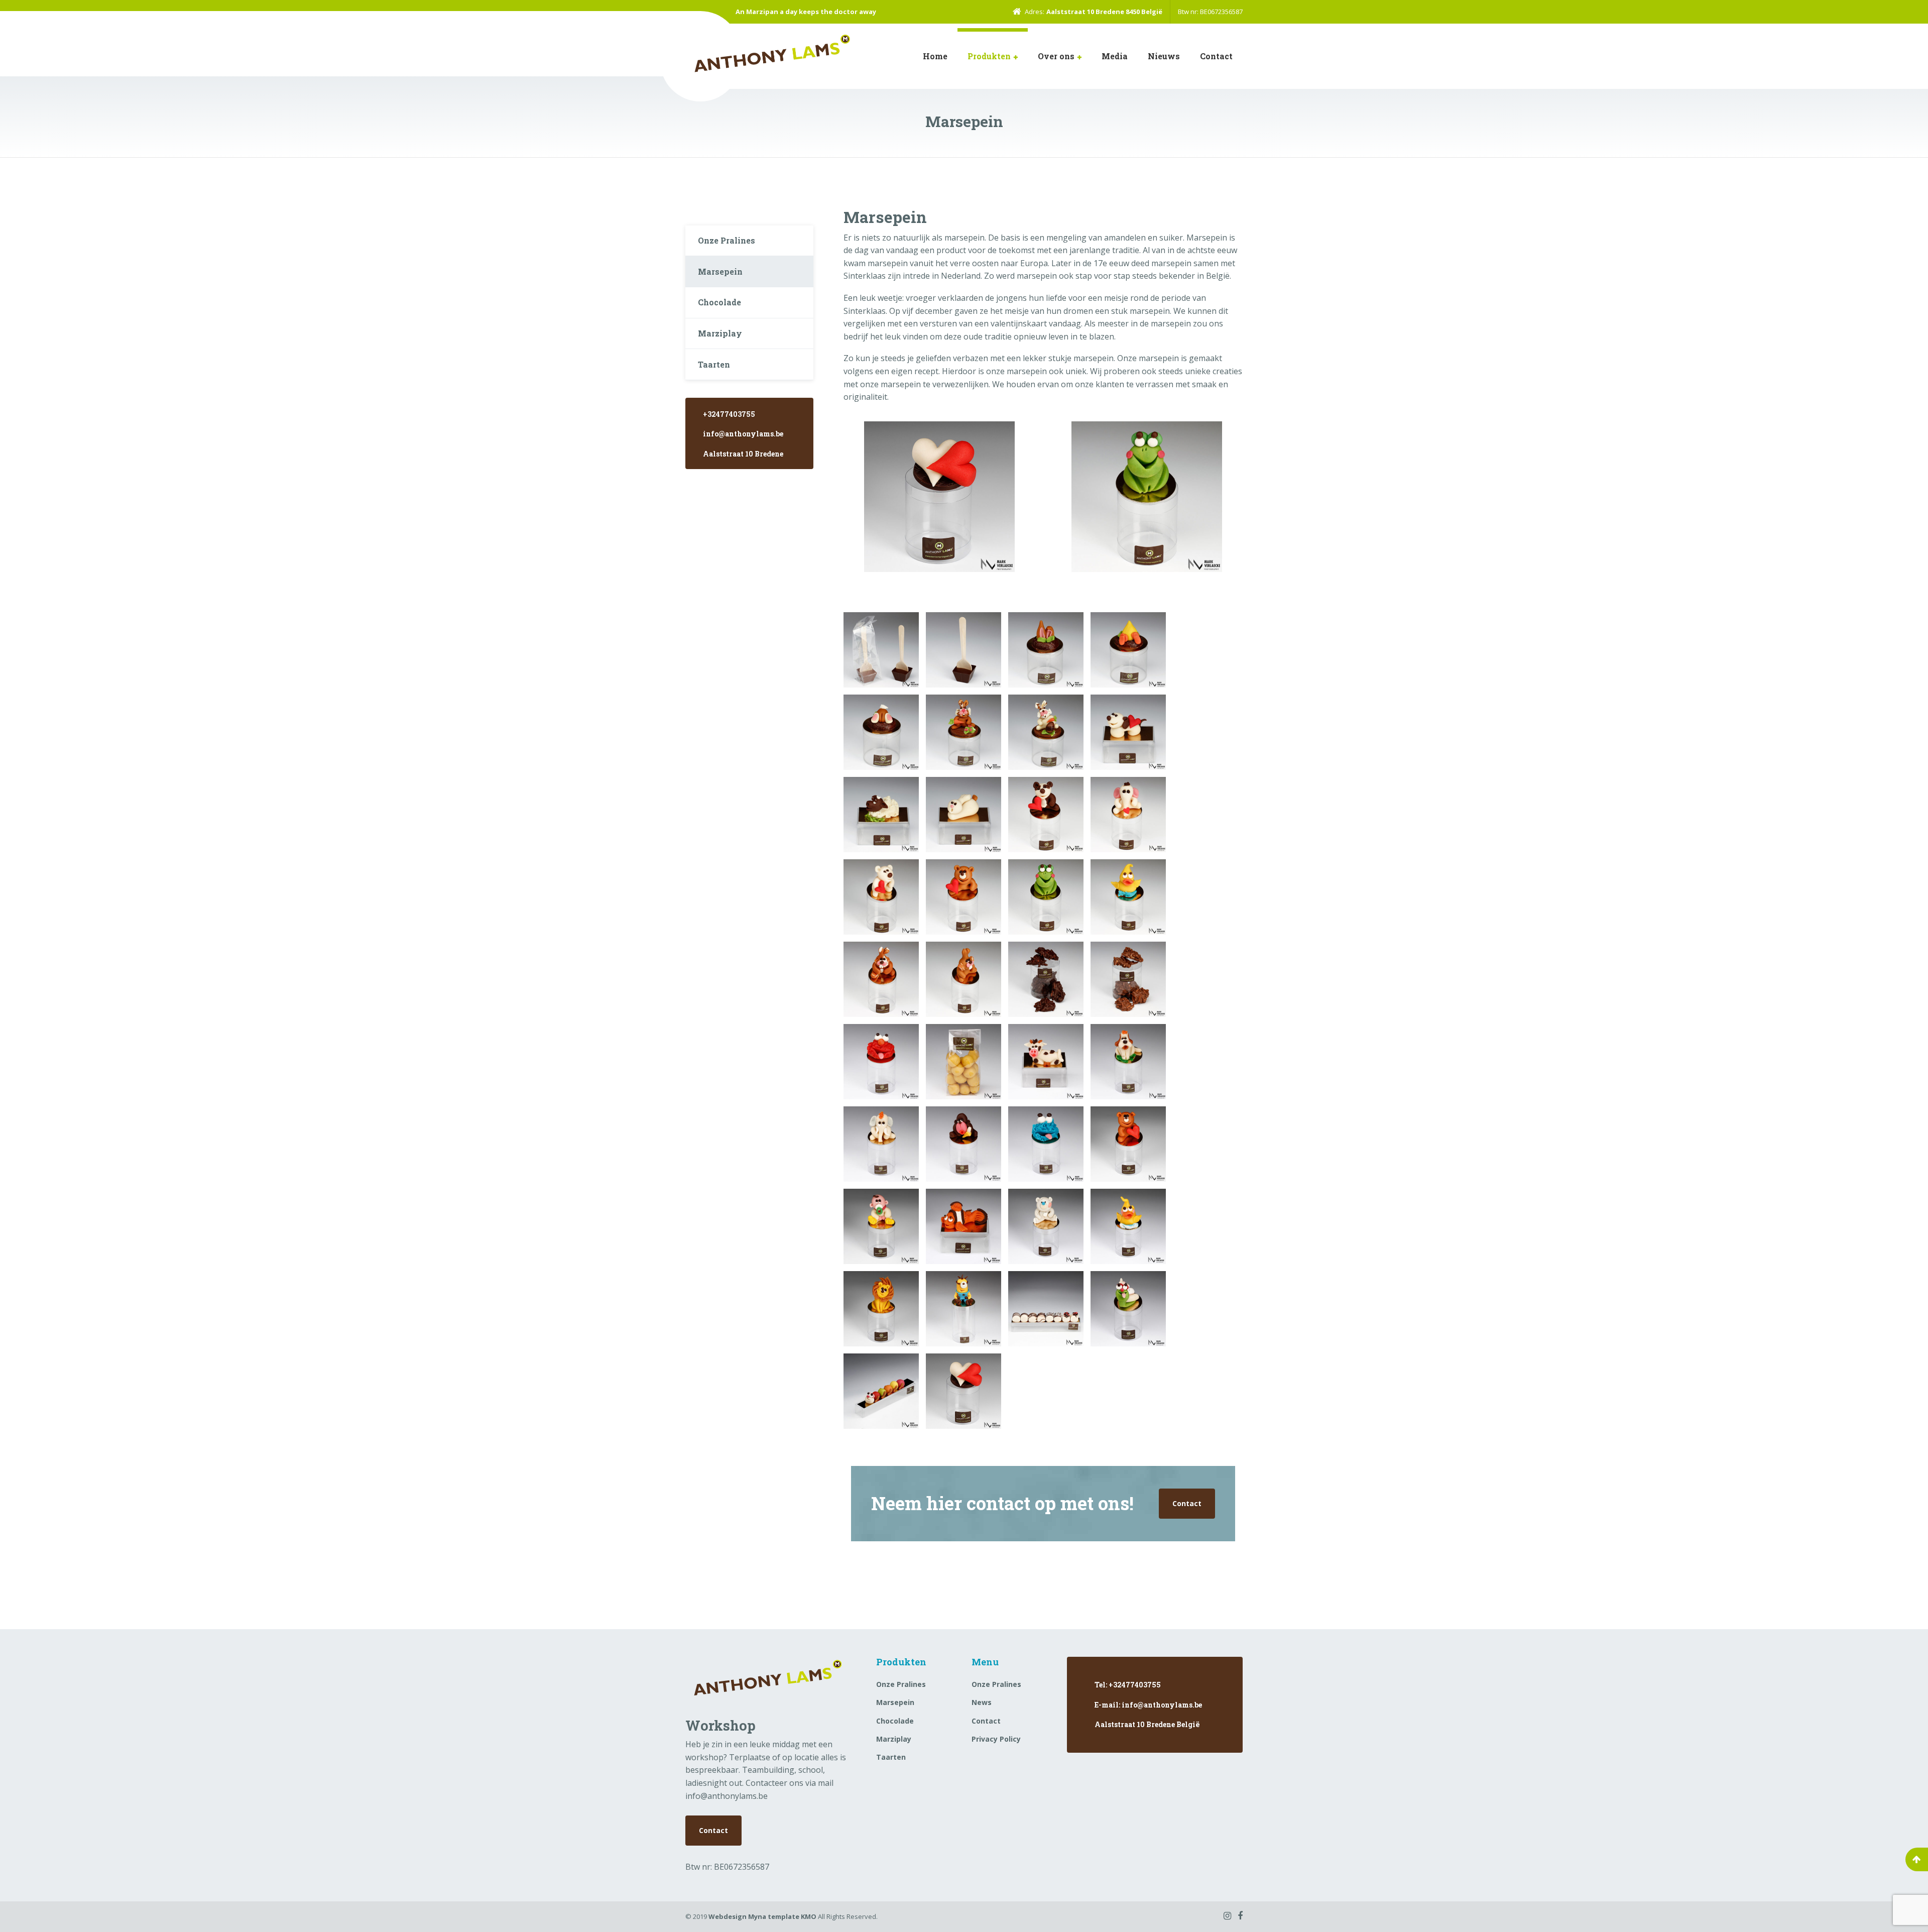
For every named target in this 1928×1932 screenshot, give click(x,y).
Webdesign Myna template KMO (762, 1916)
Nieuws (1164, 56)
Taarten (714, 364)
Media (1115, 56)
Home (935, 56)
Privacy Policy (996, 1739)
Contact (1216, 56)
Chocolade (719, 302)
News (982, 1702)
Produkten (989, 56)
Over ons (1056, 56)
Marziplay (720, 333)
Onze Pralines (727, 240)
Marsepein (720, 271)
